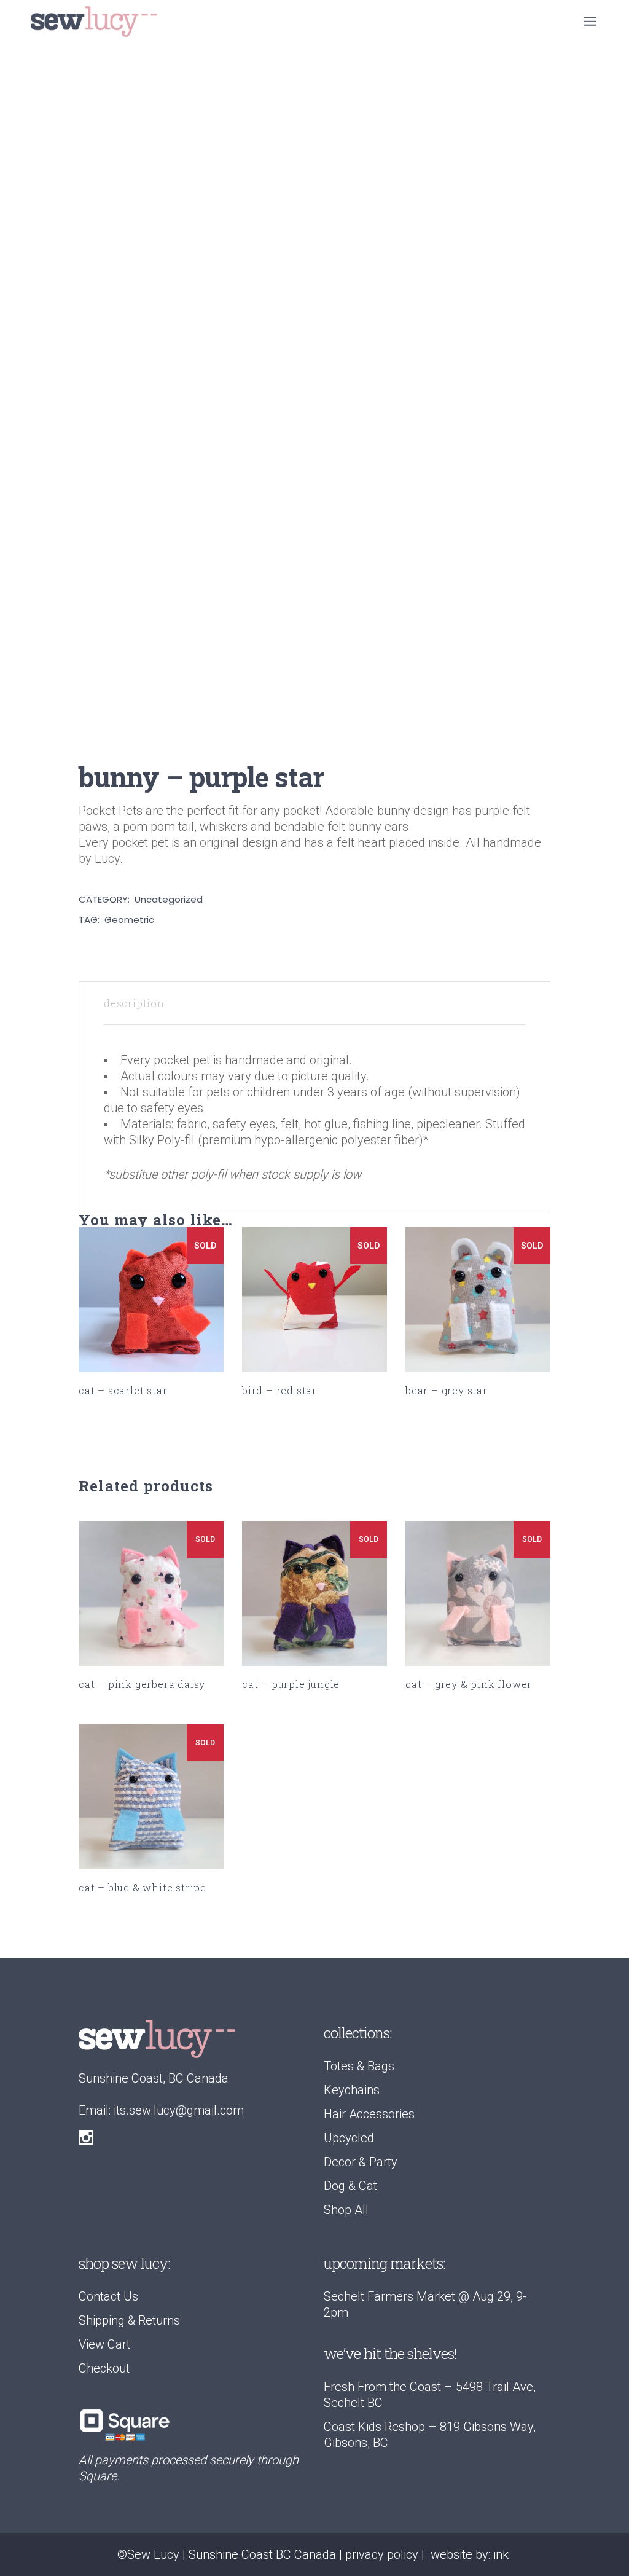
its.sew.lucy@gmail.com (179, 2110)
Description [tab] (134, 1003)
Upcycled (349, 2138)
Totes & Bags (359, 2066)
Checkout (104, 2368)
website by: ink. (471, 2554)
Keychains (352, 2090)
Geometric (129, 920)
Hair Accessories (369, 2114)
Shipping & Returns (129, 2320)
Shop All (346, 2210)
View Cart (104, 2344)
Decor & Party (361, 2162)
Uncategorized (169, 899)
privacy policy (382, 2554)
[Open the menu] (590, 22)
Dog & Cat (350, 2186)
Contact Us (108, 2296)
